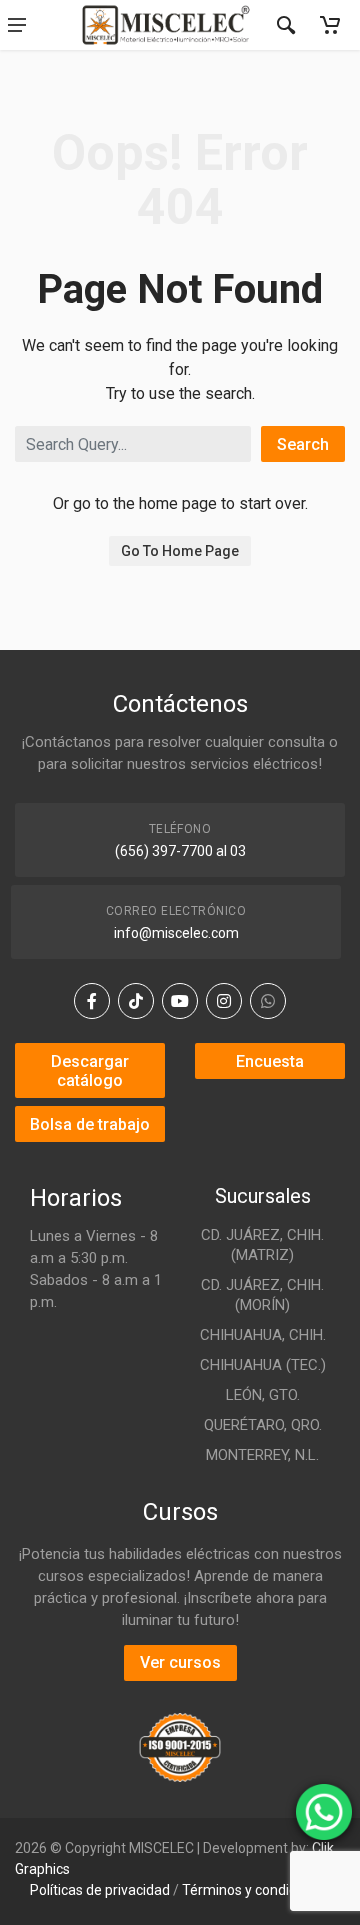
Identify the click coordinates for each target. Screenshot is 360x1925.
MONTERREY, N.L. (262, 1455)
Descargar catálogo (90, 1071)
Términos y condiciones (256, 1890)
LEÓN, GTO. (263, 1395)
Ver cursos (180, 1662)
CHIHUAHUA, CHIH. (263, 1335)
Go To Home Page (180, 551)
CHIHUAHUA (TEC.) (263, 1365)
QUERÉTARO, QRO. (263, 1425)
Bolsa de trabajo (90, 1124)
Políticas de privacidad (100, 1890)
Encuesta (270, 1061)
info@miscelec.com (176, 933)
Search (303, 444)
